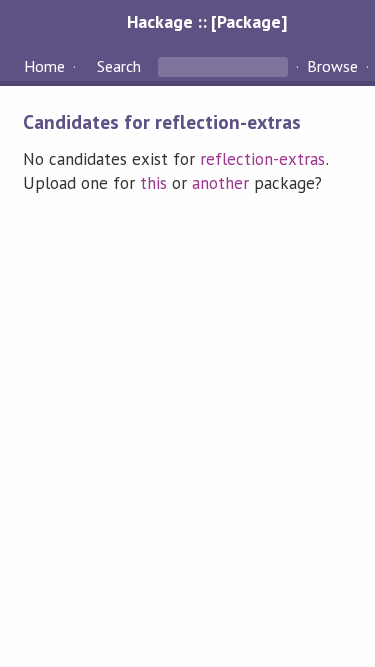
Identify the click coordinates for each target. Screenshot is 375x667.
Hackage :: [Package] (207, 21)
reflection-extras (262, 159)
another (220, 183)
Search (119, 66)
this (153, 183)
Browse (332, 66)
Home (44, 66)
